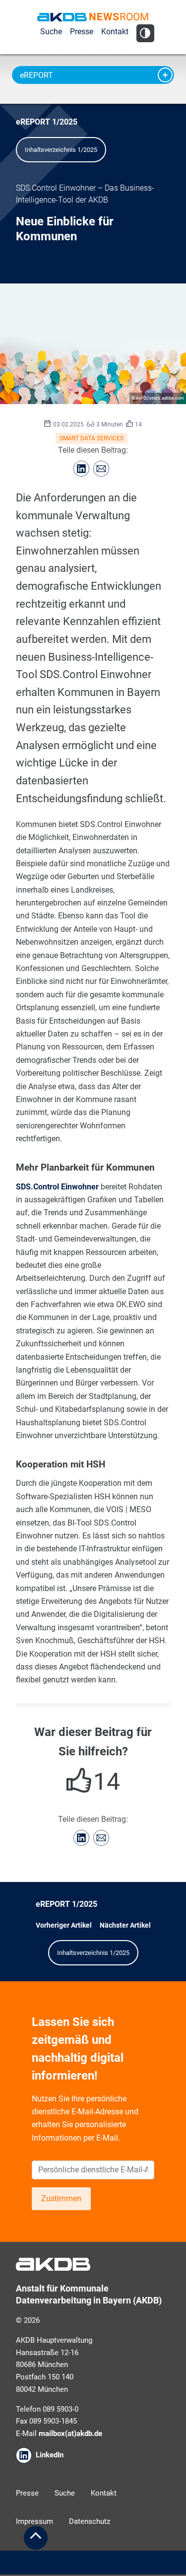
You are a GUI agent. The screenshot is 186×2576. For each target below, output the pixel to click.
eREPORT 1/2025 (47, 122)
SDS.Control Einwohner (57, 1187)
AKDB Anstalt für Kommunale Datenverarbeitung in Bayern (62, 17)
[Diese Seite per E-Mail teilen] (101, 469)
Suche (51, 32)
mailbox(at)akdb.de (70, 2434)
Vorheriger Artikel (64, 1925)
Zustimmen (61, 2198)
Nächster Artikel (125, 1925)
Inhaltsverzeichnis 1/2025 (61, 150)
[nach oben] (36, 2538)
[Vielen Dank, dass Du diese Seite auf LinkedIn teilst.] (81, 469)
